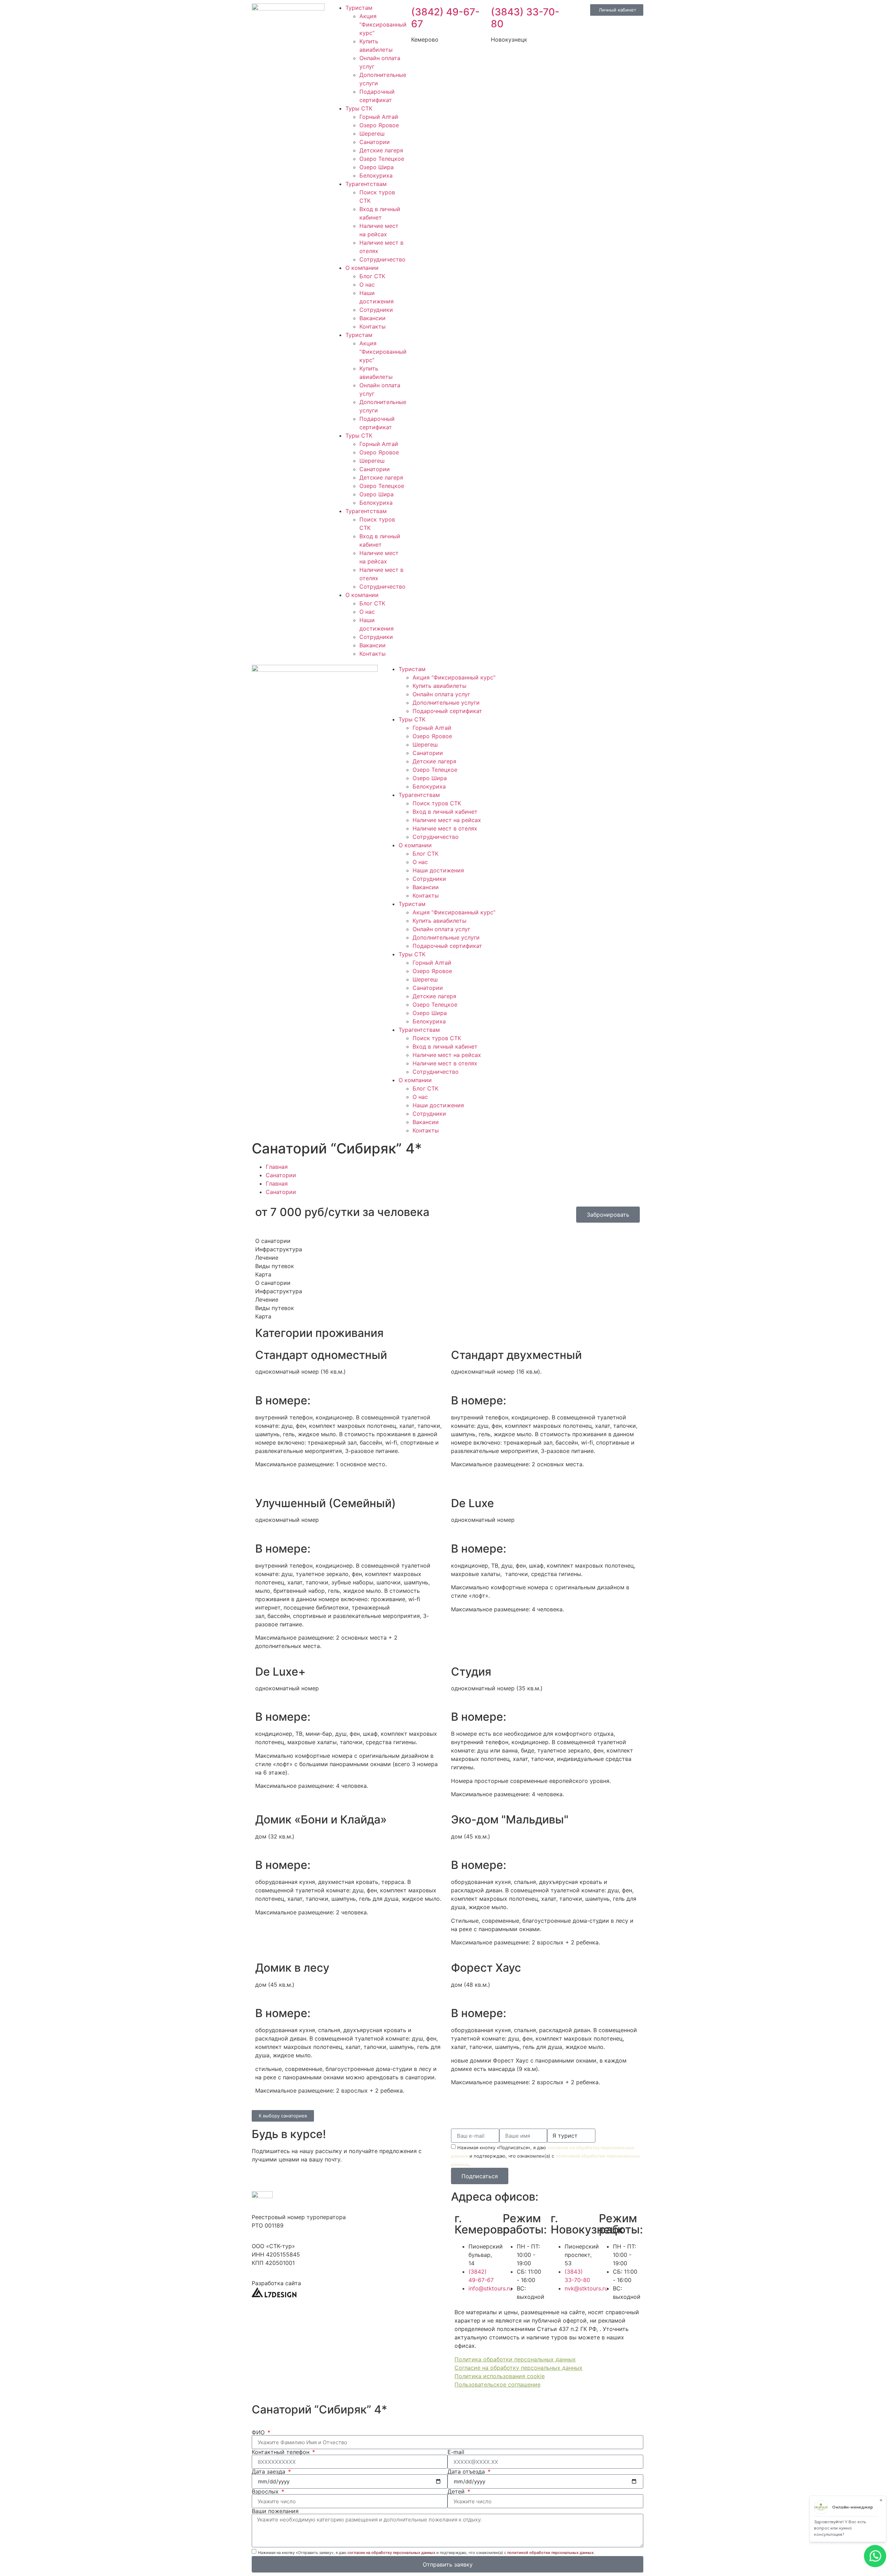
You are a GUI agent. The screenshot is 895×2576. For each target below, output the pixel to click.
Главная (277, 1167)
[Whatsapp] (526, 674)
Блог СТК (372, 276)
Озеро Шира (377, 167)
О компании (362, 268)
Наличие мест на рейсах (447, 820)
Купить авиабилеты (439, 686)
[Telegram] (545, 674)
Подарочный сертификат (447, 711)
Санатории (375, 142)
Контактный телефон (281, 2452)
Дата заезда (269, 2471)
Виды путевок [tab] (275, 1266)
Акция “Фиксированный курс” (383, 24)
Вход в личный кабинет (445, 812)
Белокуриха (376, 175)
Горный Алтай (379, 117)
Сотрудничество (382, 259)
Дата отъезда (467, 2471)
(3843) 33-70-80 (525, 18)
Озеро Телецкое (382, 159)
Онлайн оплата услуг (441, 694)
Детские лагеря (381, 150)
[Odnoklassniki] (584, 674)
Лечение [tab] (267, 1258)
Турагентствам (366, 184)
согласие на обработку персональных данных (391, 2553)
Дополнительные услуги (446, 703)
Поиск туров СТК (437, 803)
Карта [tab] (263, 1274)
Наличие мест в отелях (445, 828)
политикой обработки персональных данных (550, 2553)
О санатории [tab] (273, 1241)
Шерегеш (372, 134)
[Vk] (565, 674)
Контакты (373, 326)
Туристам (359, 8)
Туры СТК (359, 108)
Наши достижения (438, 870)
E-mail (456, 2452)
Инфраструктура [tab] (279, 1249)
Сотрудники (376, 310)
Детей (457, 2491)
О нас (367, 285)
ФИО (259, 2432)
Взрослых (266, 2491)
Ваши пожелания (275, 2511)
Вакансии (373, 318)
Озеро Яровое (379, 125)
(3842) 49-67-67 (445, 18)
